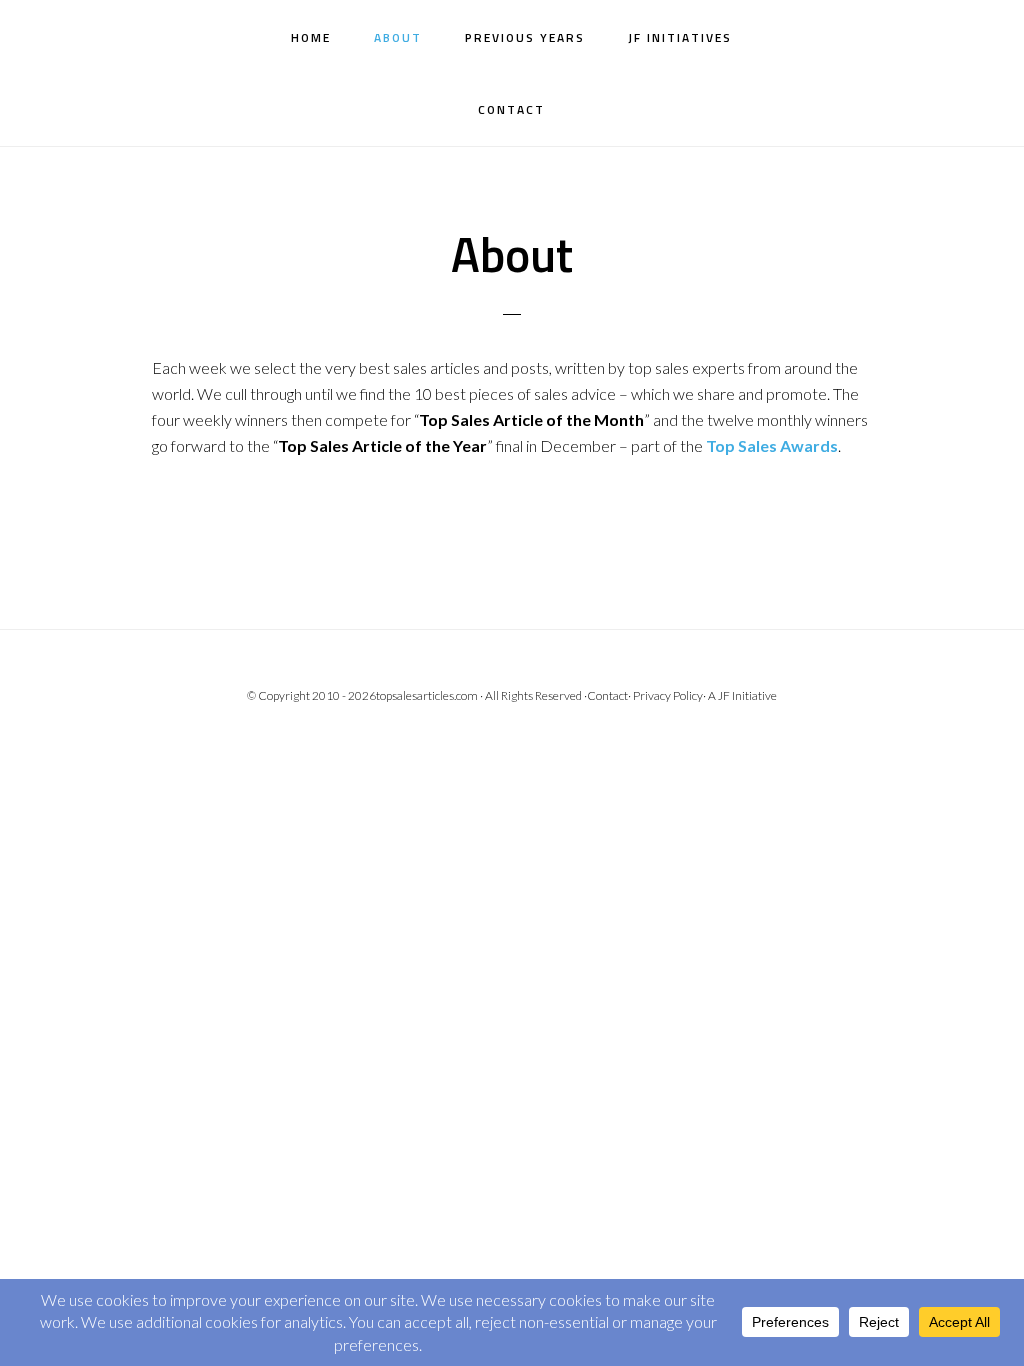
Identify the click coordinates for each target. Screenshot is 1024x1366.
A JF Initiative (742, 695)
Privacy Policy (668, 695)
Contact (607, 695)
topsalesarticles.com (427, 695)
